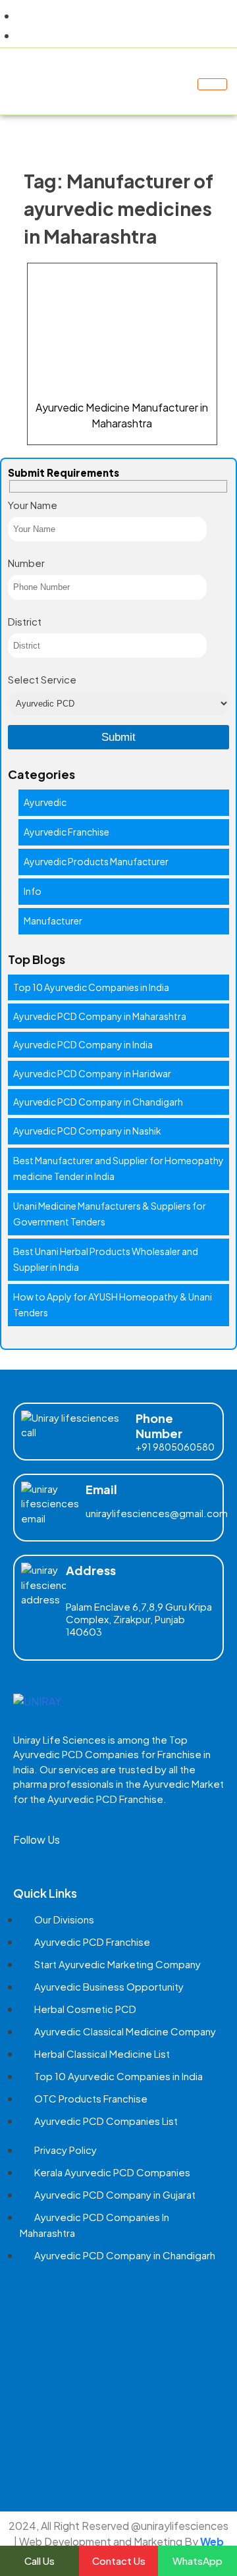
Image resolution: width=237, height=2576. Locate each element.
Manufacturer (53, 921)
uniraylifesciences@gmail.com (157, 1513)
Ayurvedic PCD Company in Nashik (87, 1131)
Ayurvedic (45, 802)
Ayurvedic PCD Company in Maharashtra (100, 1016)
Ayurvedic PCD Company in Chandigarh (98, 1102)
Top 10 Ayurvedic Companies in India (91, 987)
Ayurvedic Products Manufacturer (96, 861)
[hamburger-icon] (212, 84)
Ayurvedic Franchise (66, 832)
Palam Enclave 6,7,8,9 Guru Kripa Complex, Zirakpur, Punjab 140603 (139, 1619)
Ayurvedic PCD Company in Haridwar (92, 1073)
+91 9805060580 (175, 1447)
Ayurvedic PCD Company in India (83, 1044)
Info (33, 891)
